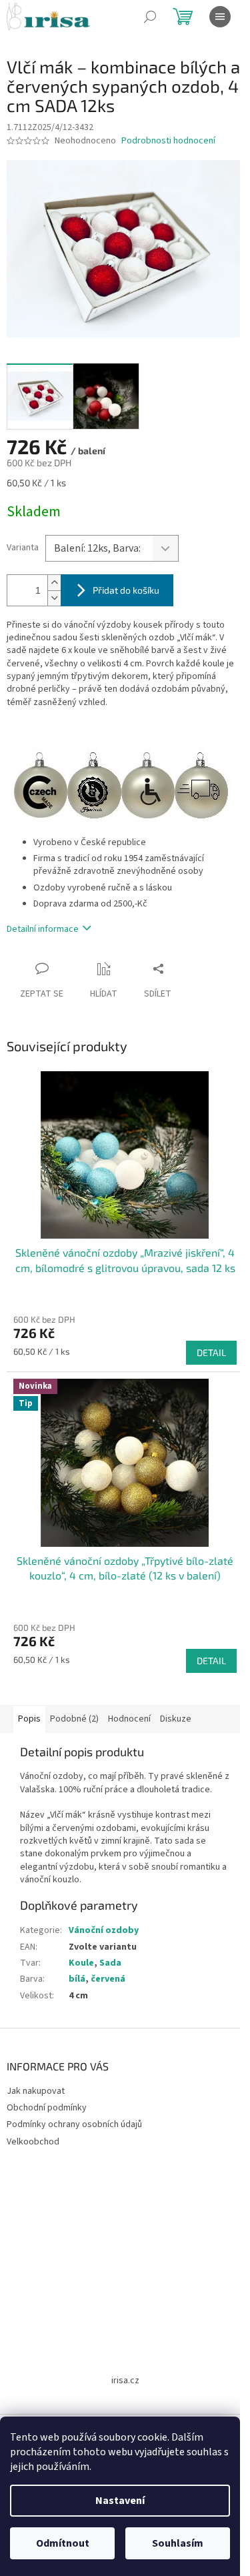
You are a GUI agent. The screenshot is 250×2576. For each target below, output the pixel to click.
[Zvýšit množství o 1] (54, 583)
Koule (81, 1963)
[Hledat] (150, 17)
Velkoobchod (33, 2142)
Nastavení (120, 2501)
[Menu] (220, 17)
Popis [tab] (29, 1719)
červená (108, 1979)
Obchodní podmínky (47, 2108)
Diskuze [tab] (176, 1719)
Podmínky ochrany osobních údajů (74, 2124)
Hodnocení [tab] (129, 1719)
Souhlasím (178, 2543)
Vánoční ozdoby (104, 1930)
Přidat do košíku (126, 590)
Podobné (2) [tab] (74, 1719)
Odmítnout (63, 2543)
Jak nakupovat (36, 2091)
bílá (77, 1979)
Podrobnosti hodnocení (168, 141)
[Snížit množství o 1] (54, 598)
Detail (211, 1352)
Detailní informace (43, 929)
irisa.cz (125, 2381)
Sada (110, 1963)
